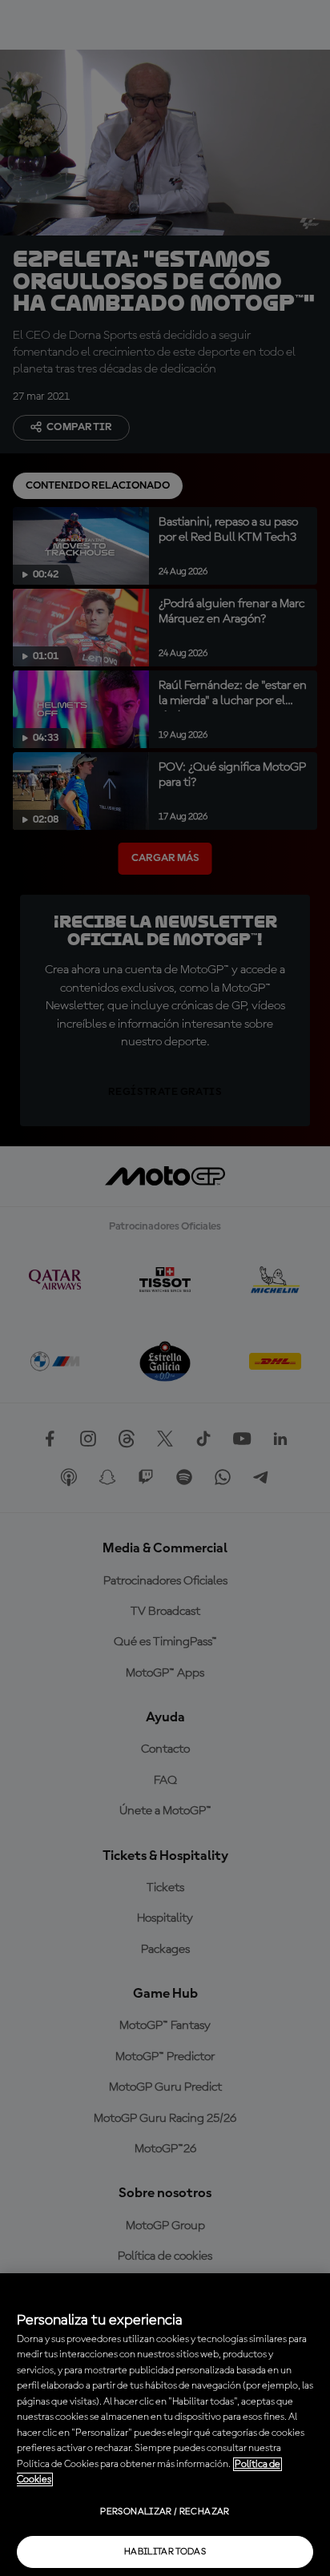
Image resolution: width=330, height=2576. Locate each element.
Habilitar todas (165, 2552)
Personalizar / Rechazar (165, 2512)
